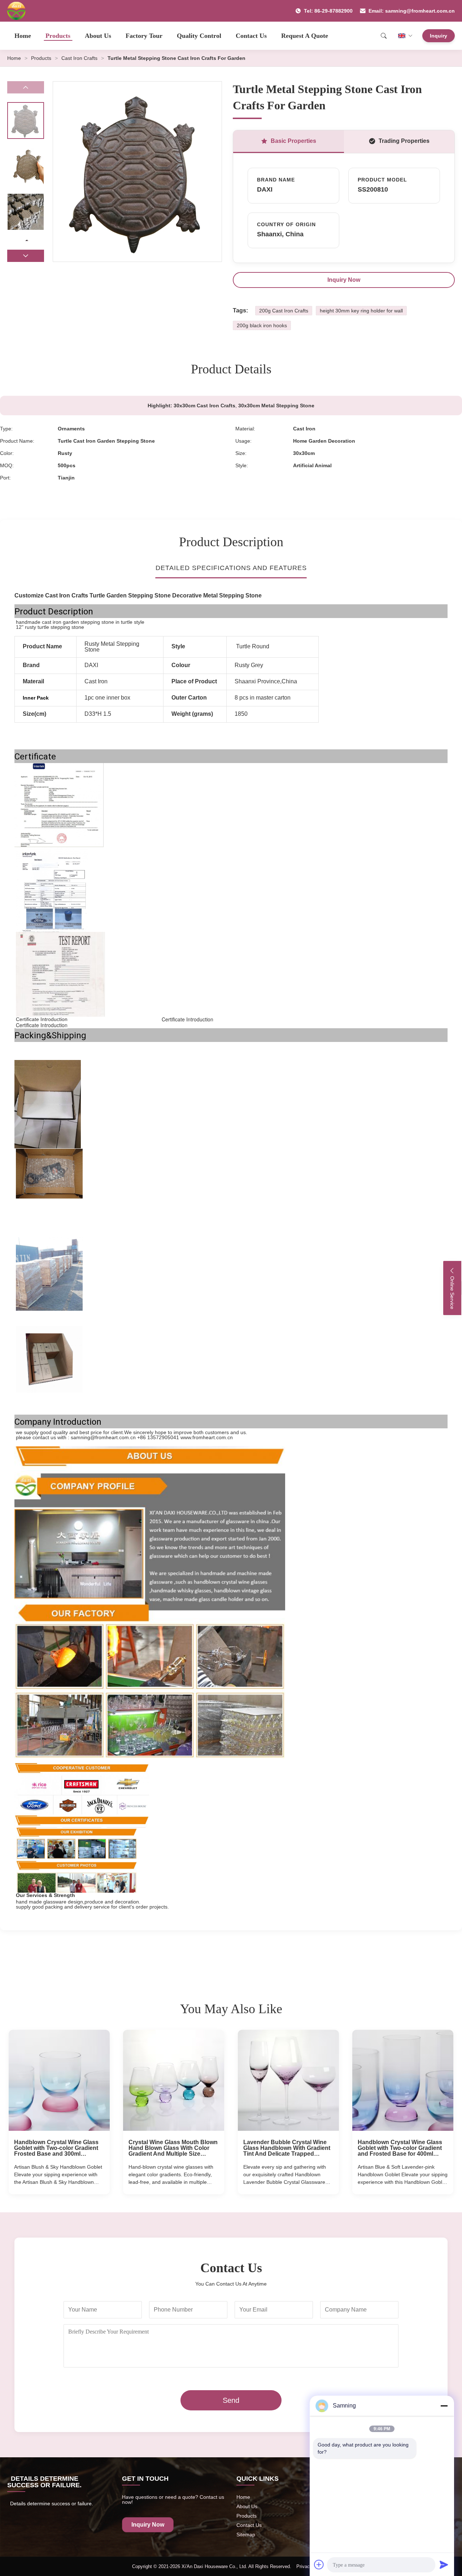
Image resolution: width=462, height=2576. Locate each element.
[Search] (384, 36)
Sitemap (246, 2535)
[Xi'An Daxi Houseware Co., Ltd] (16, 11)
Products (58, 36)
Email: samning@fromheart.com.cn (412, 11)
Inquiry (439, 36)
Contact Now (59, 2183)
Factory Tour (144, 36)
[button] (26, 256)
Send (231, 2400)
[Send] (444, 2564)
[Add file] (319, 2564)
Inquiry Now (344, 280)
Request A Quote (305, 36)
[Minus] (444, 2406)
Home (23, 36)
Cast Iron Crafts (79, 58)
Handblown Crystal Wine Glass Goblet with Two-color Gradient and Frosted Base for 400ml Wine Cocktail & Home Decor (400, 2148)
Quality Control (199, 36)
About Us (98, 36)
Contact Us (251, 36)
